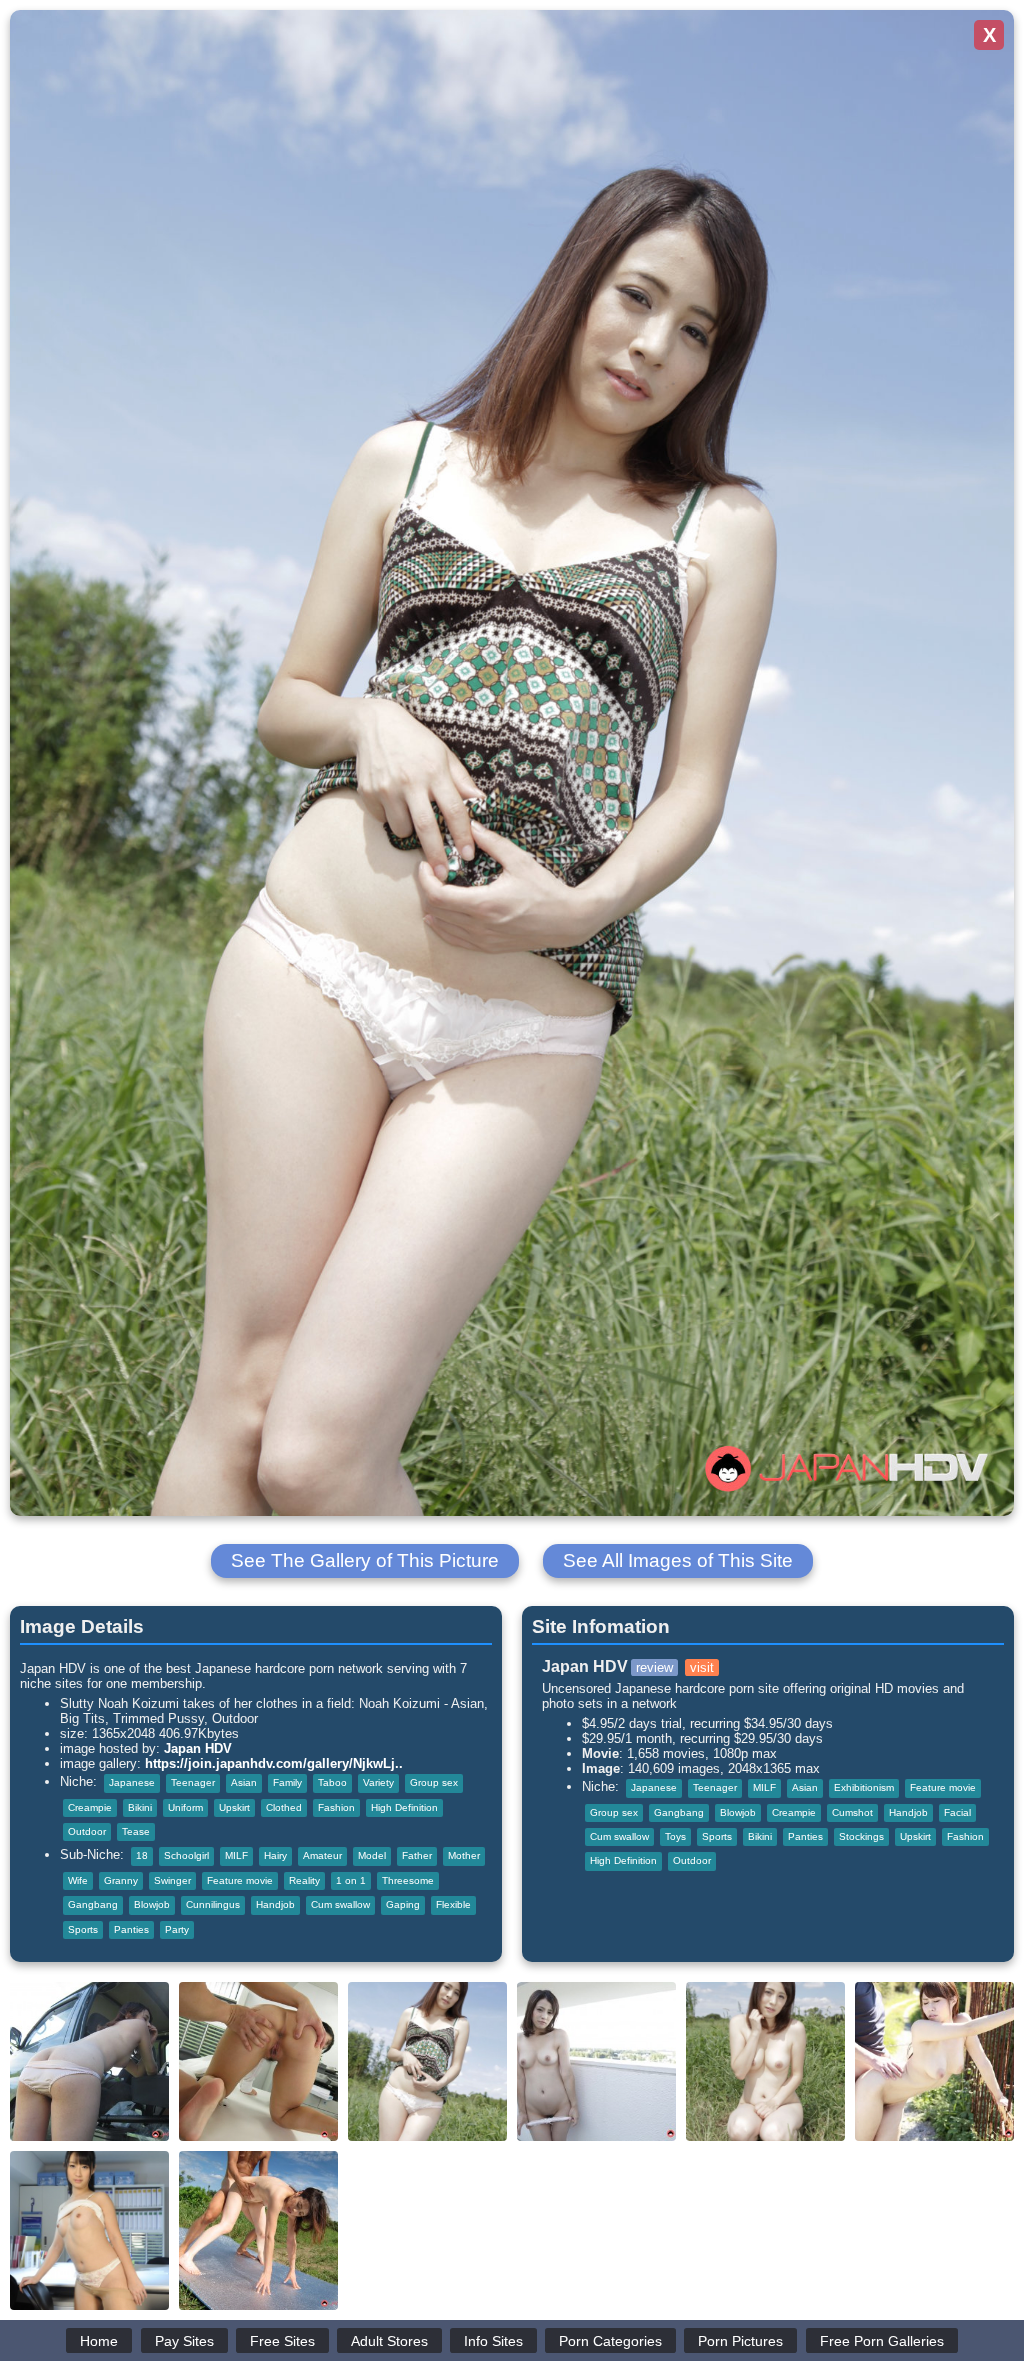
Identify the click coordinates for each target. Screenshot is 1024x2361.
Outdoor (87, 1831)
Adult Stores (389, 2341)
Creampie (90, 1807)
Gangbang (93, 1904)
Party (177, 1929)
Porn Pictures (740, 2341)
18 (142, 1855)
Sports (83, 1929)
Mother (464, 1855)
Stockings (861, 1836)
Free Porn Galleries (882, 2341)
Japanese (132, 1782)
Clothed (284, 1807)
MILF (236, 1855)
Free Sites (282, 2341)
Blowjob (152, 1904)
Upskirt (234, 1807)
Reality (304, 1880)
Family (287, 1782)
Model (372, 1855)
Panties (131, 1929)
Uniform (185, 1807)
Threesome (408, 1880)
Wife (78, 1880)
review (654, 1667)
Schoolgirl (186, 1855)
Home (99, 2341)
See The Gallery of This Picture (365, 1560)
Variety (378, 1782)
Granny (121, 1880)
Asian (244, 1782)
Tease (136, 1831)
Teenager (193, 1782)
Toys (675, 1836)
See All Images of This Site (678, 1560)
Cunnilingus (213, 1904)
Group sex (434, 1782)
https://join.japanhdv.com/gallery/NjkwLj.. (274, 1763)
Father (417, 1855)
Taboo (332, 1782)
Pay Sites (184, 2341)
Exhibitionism (864, 1787)
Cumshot (852, 1812)
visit (702, 1667)
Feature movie (240, 1880)
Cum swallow (340, 1904)
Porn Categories (610, 2341)
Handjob (275, 1904)
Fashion (336, 1807)
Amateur (322, 1855)
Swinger (172, 1880)
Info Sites (493, 2341)
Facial (957, 1812)
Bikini (140, 1807)
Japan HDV (198, 1748)
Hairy (275, 1855)
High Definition (404, 1807)
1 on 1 (351, 1880)
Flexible (453, 1904)
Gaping (403, 1904)
